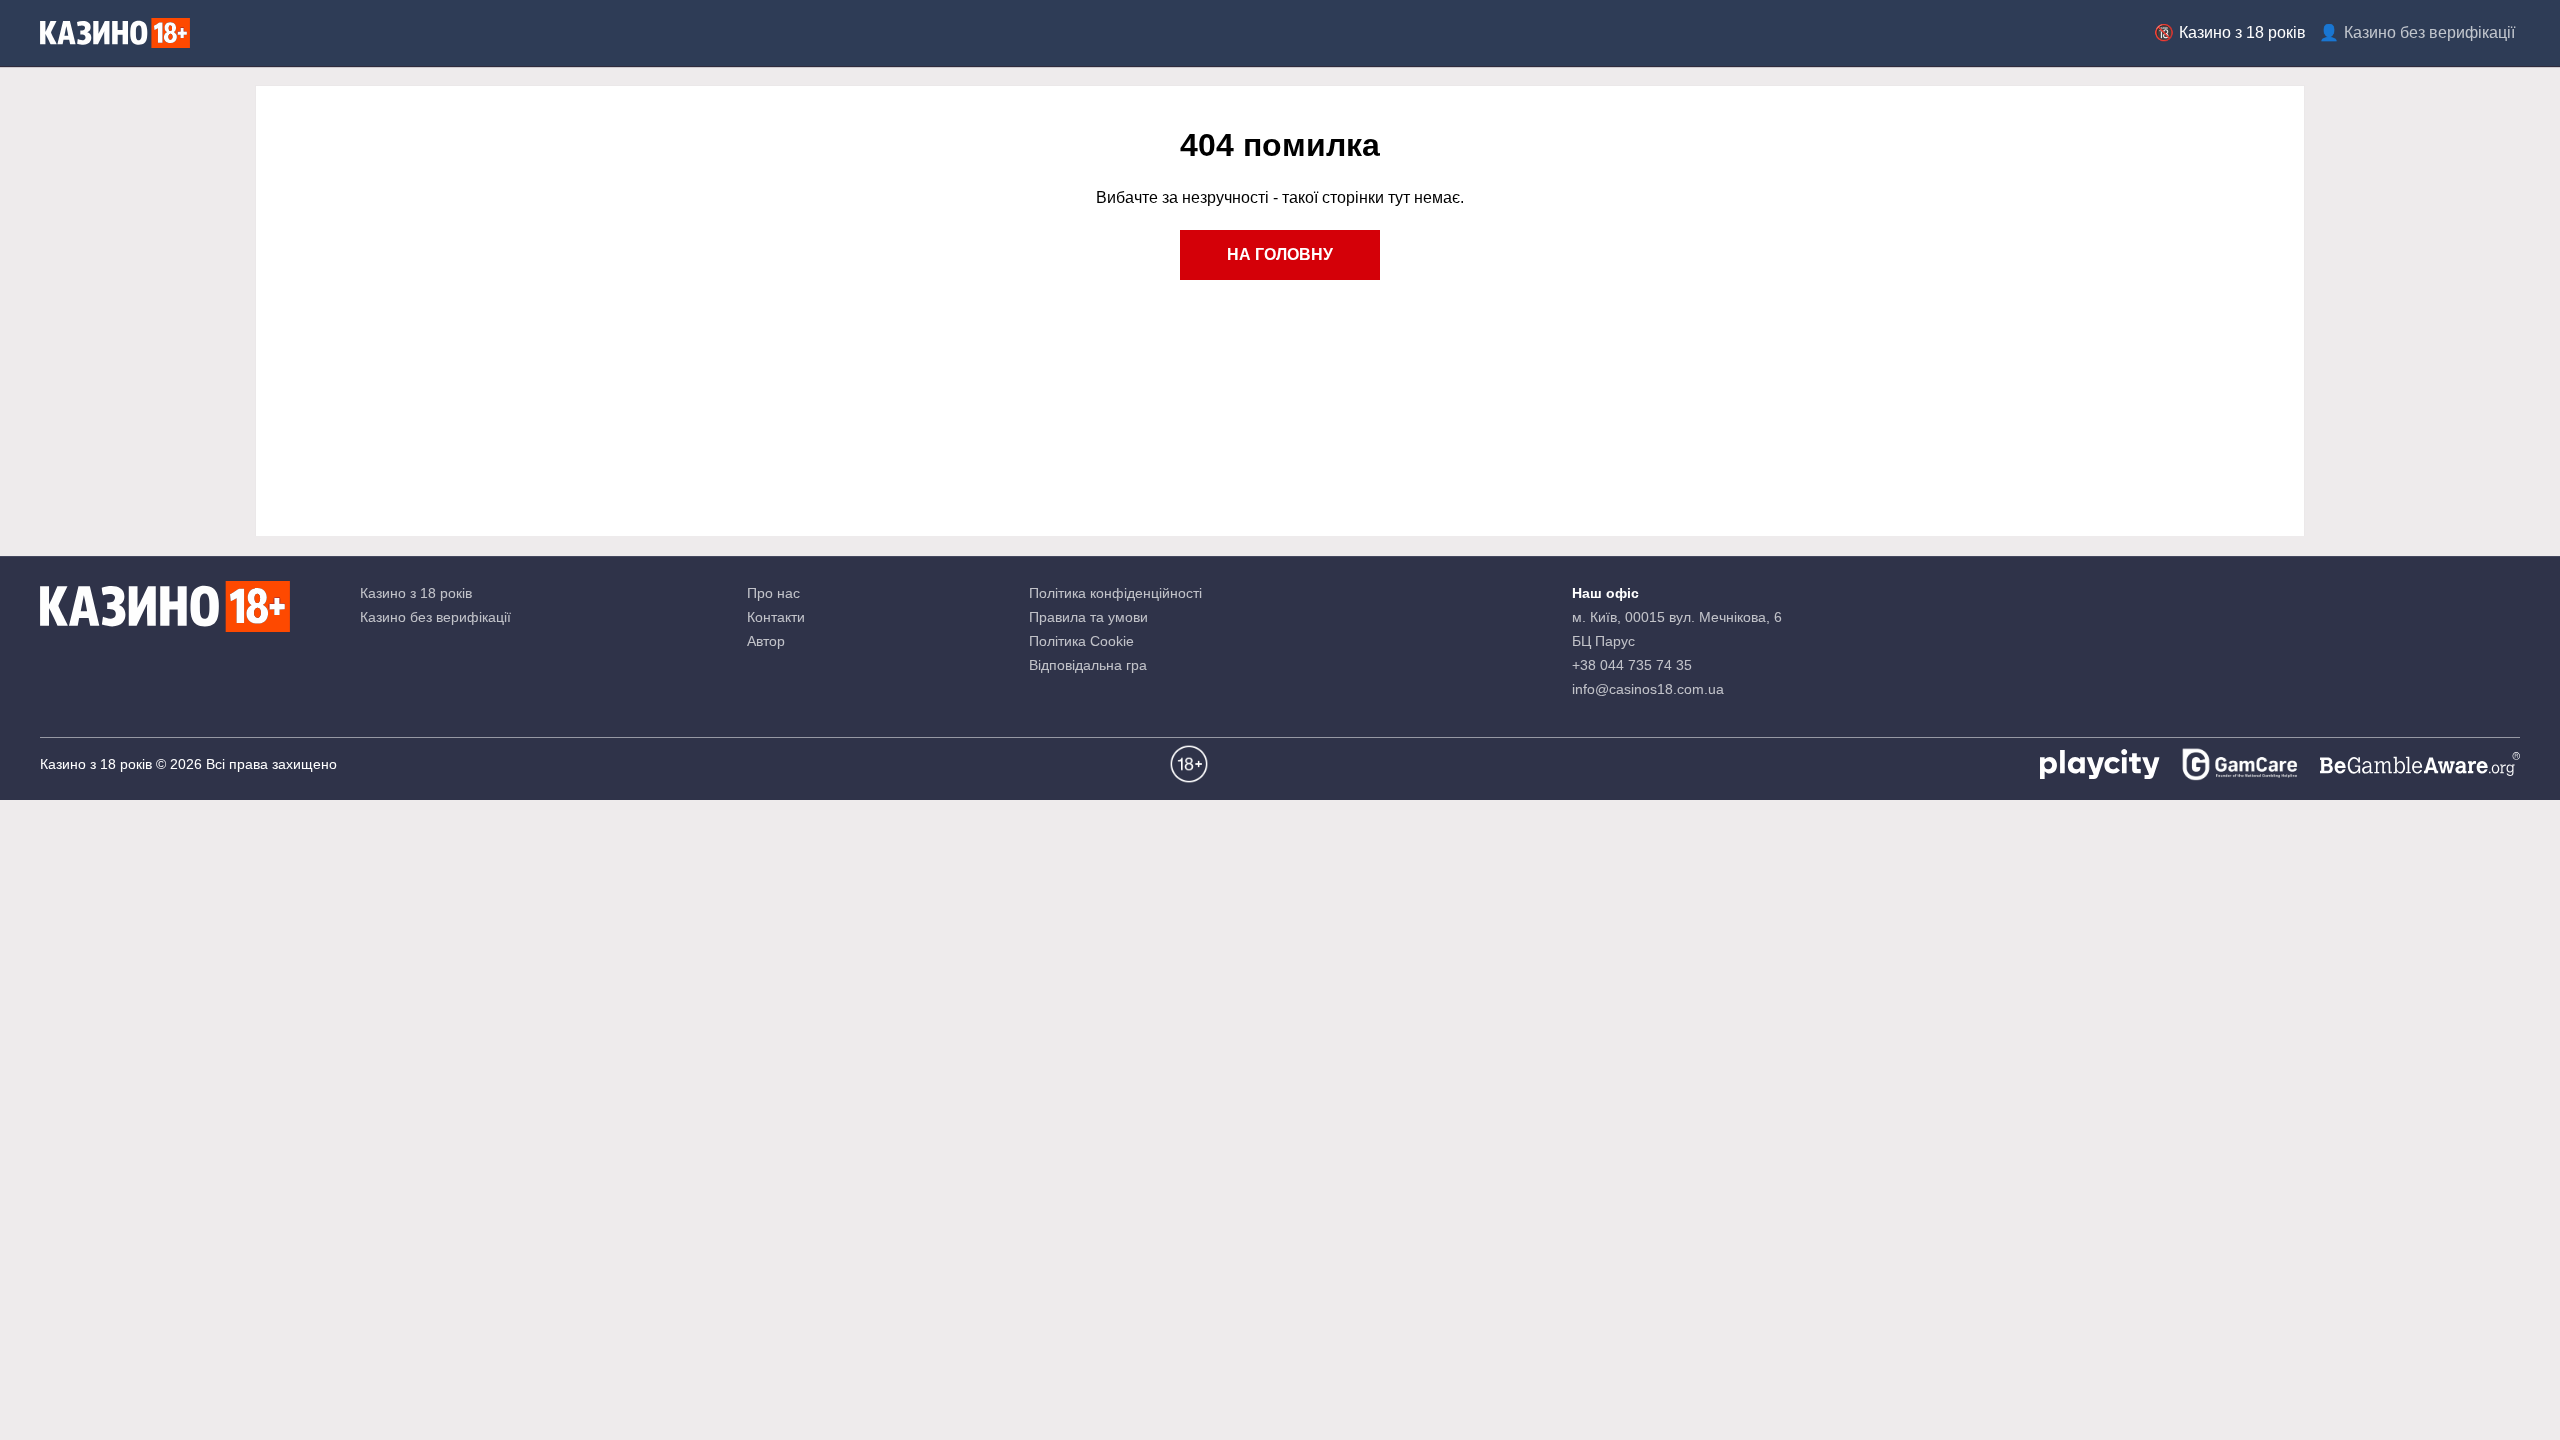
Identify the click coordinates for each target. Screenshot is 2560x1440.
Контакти (776, 617)
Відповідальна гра (1088, 665)
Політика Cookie (1081, 641)
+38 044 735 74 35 (1632, 665)
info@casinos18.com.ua (1648, 689)
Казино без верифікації (2429, 32)
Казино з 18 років (2242, 32)
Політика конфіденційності (1115, 593)
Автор (766, 641)
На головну (1280, 254)
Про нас (773, 593)
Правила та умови (1088, 617)
